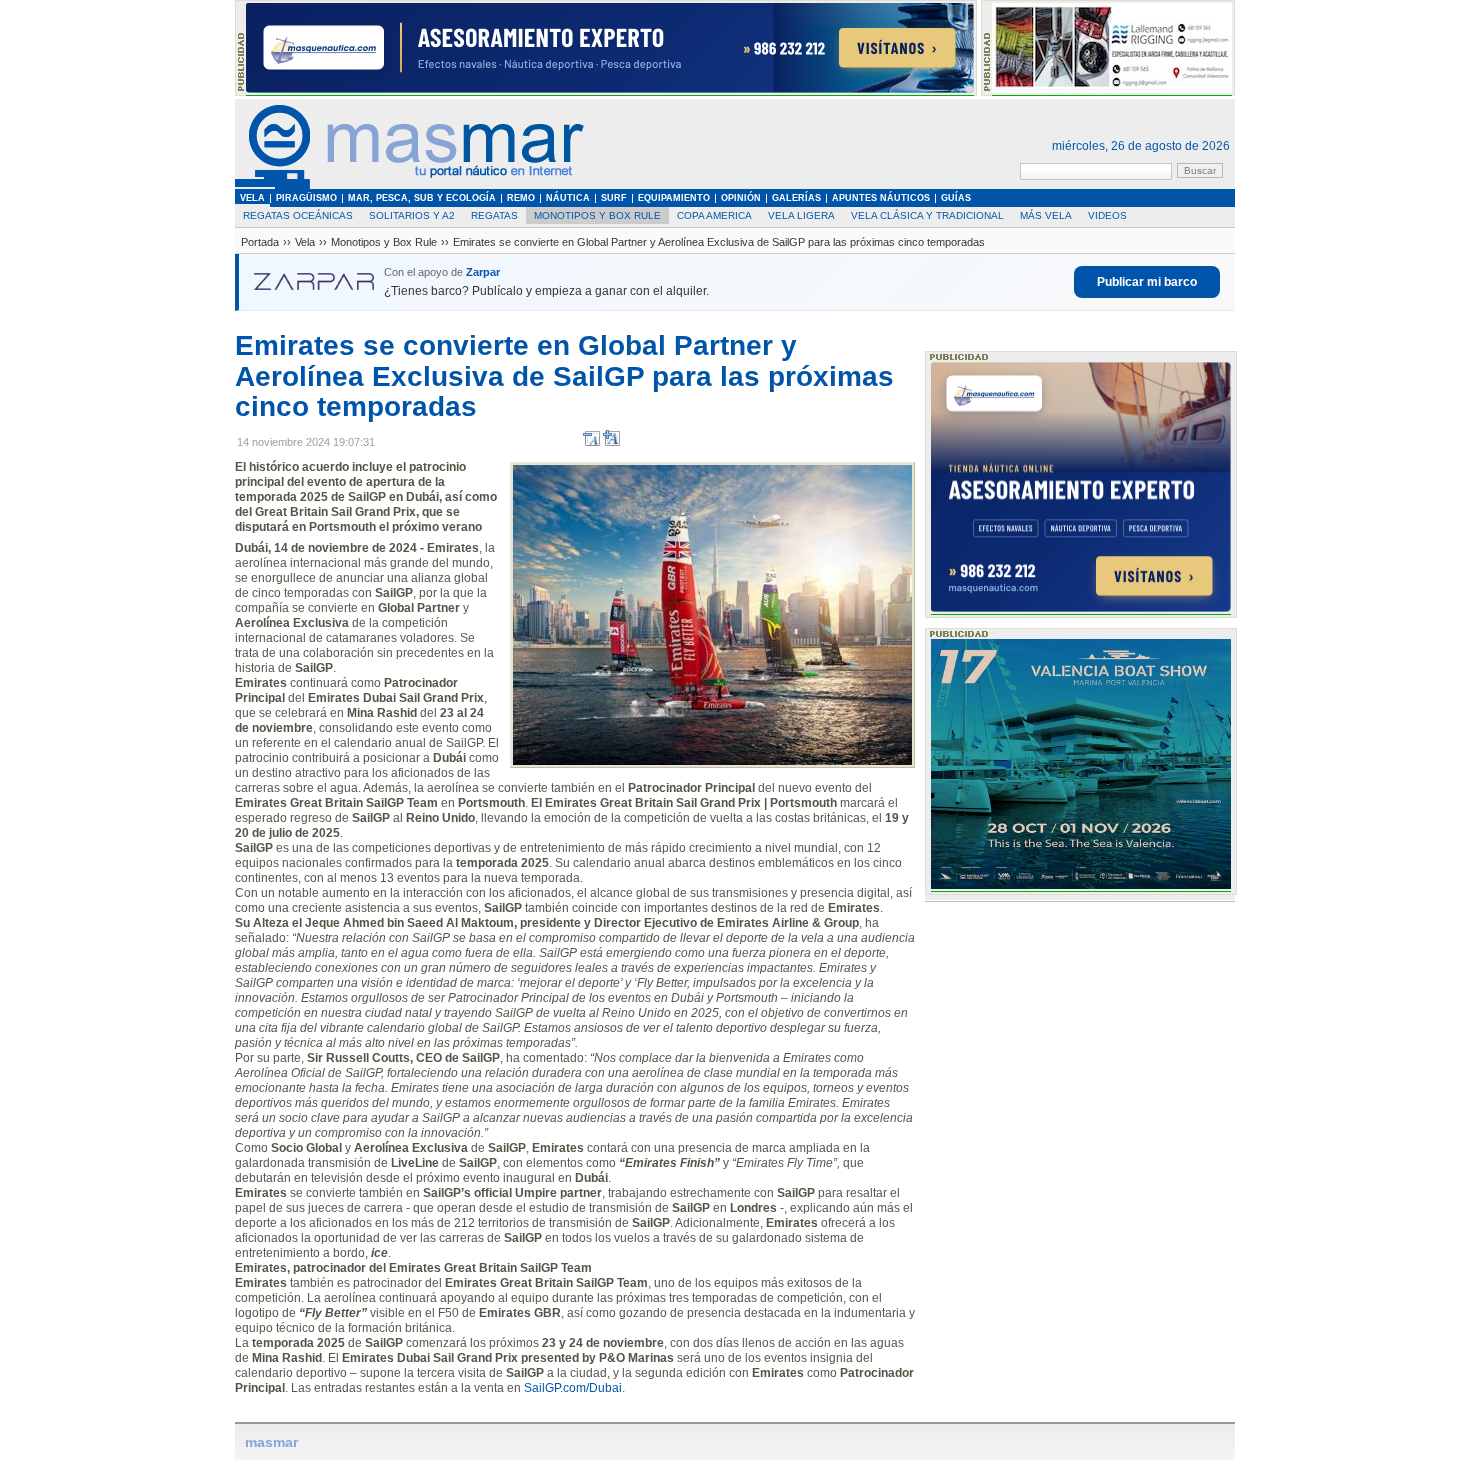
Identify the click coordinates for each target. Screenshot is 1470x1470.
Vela (305, 242)
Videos (1107, 215)
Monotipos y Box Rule (597, 215)
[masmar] (410, 185)
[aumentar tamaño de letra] (611, 442)
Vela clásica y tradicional (927, 215)
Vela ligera (801, 215)
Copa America (714, 215)
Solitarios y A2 (412, 215)
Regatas (494, 215)
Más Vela (1046, 215)
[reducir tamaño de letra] (591, 442)
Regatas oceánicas (298, 215)
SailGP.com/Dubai (573, 1388)
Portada (260, 242)
